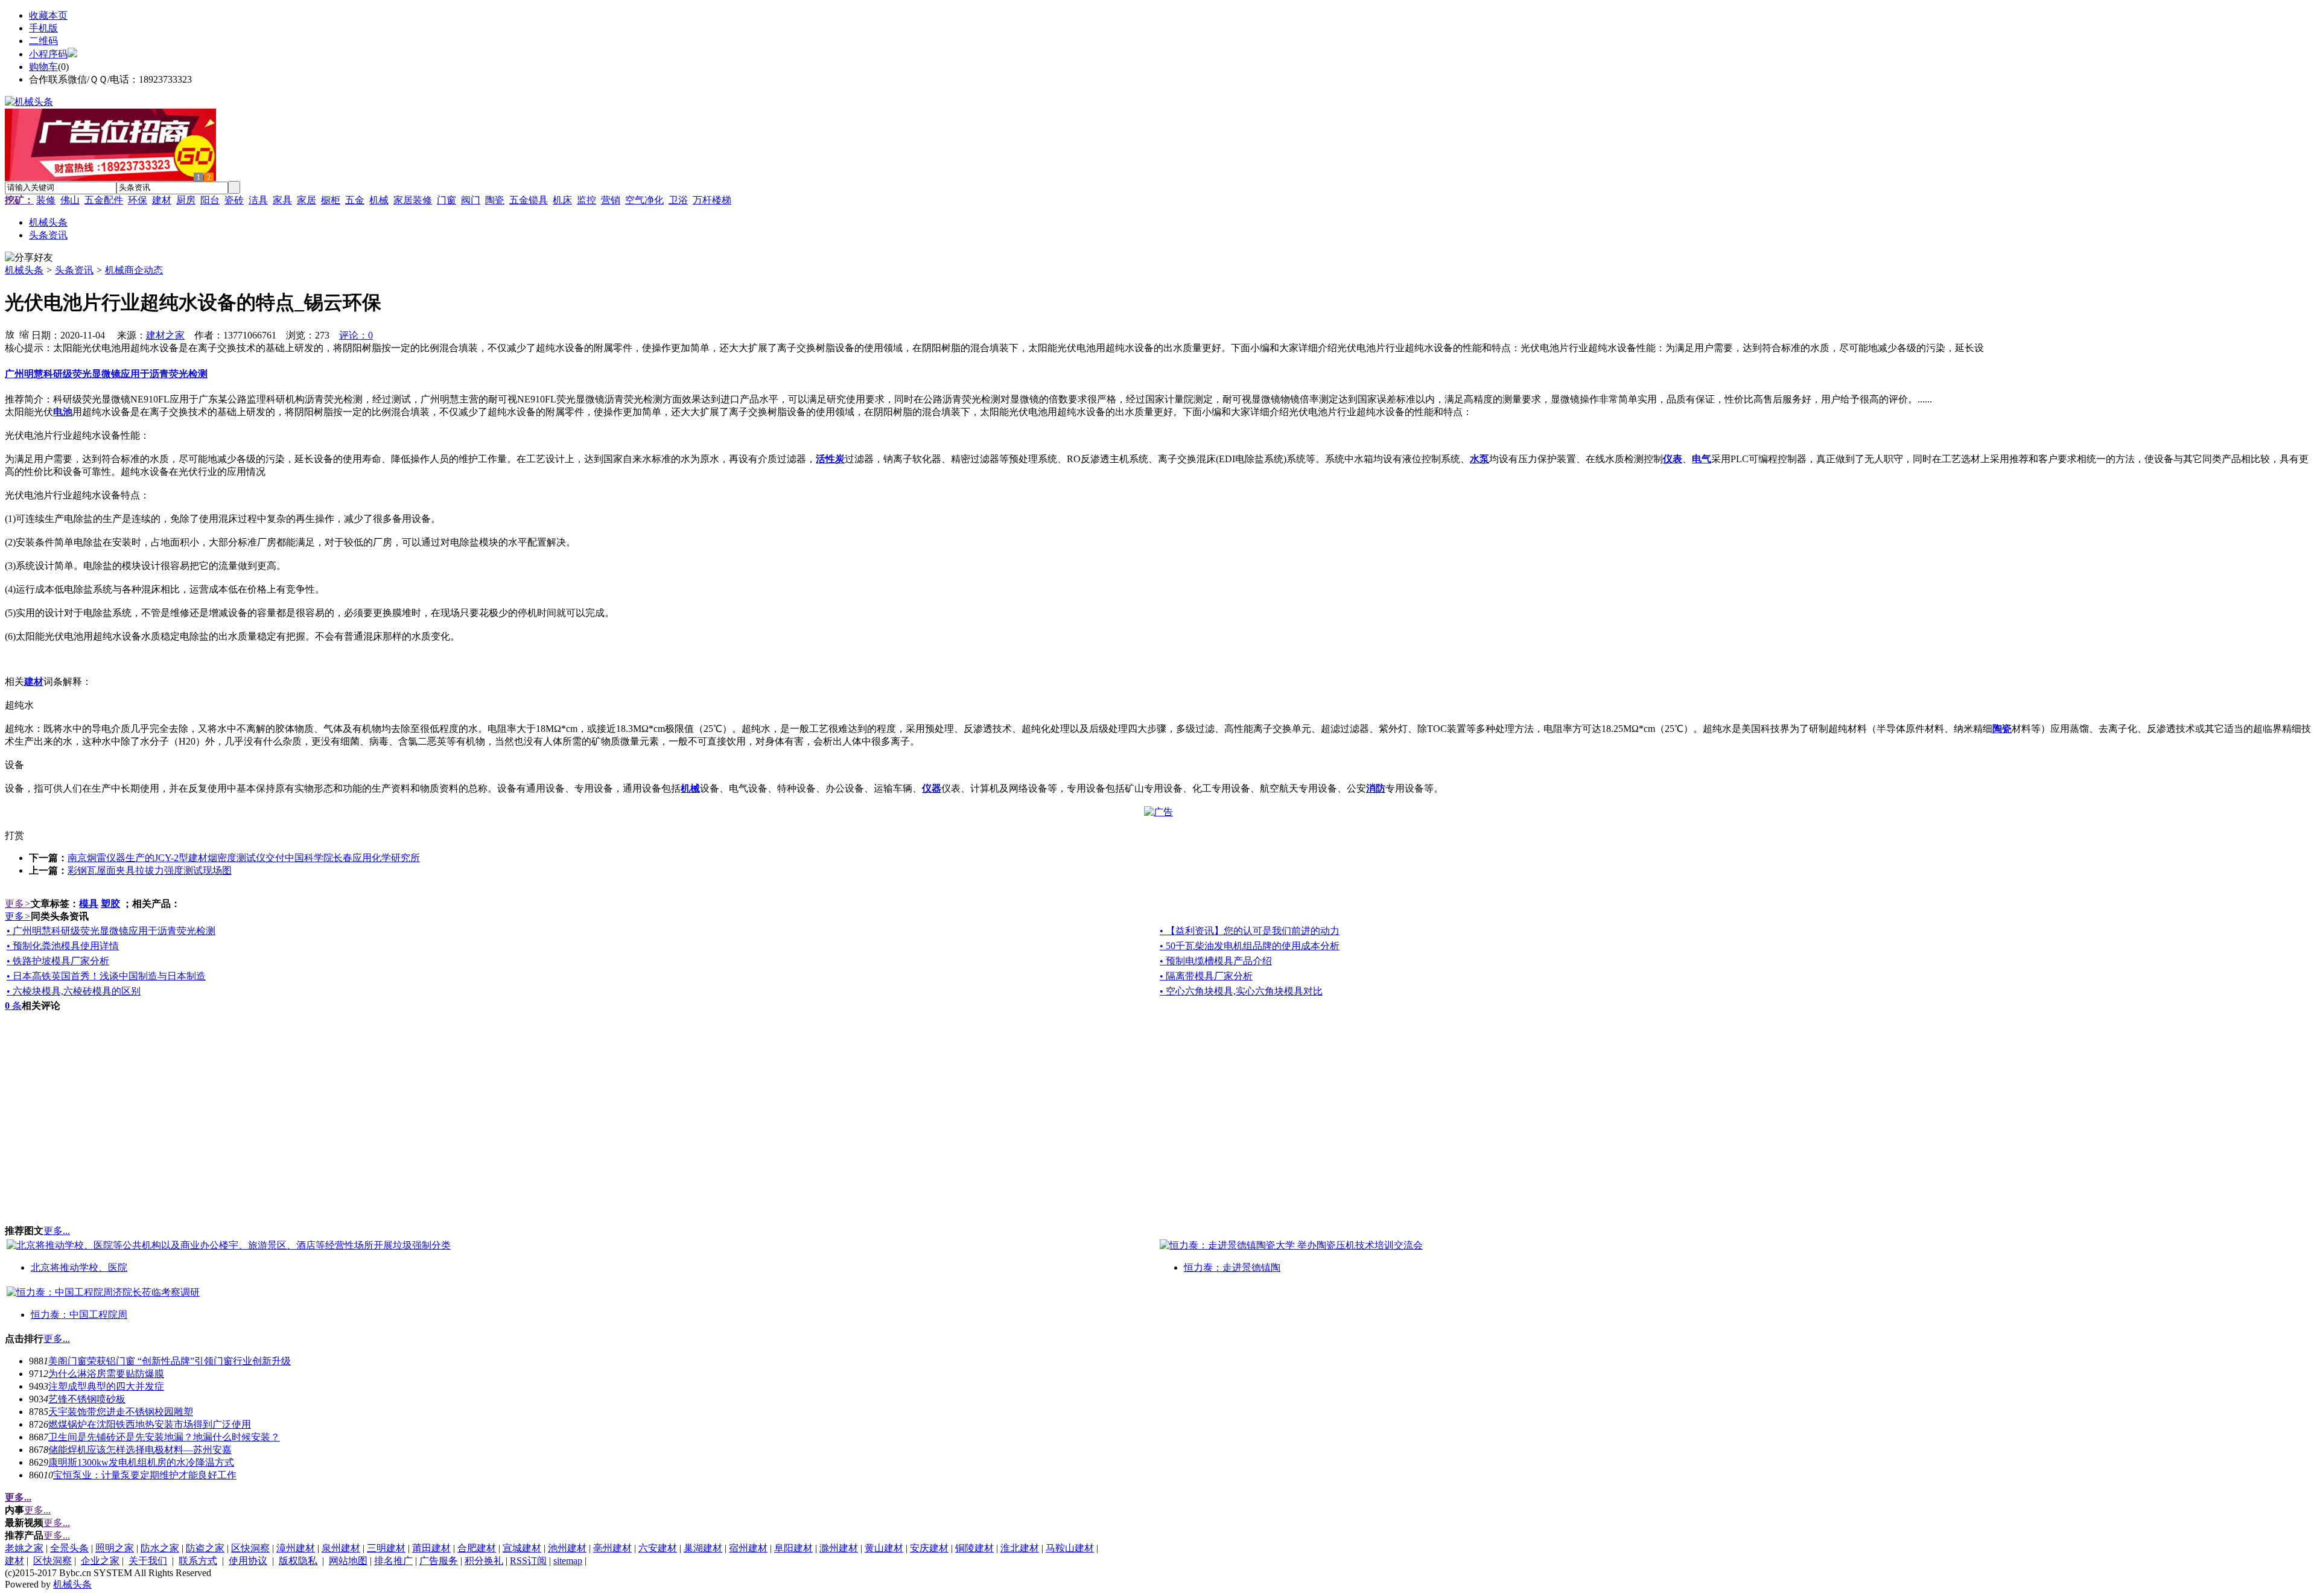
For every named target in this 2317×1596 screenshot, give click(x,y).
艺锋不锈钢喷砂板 (87, 1399)
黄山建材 (884, 1548)
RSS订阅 (528, 1561)
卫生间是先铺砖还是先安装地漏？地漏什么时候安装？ (164, 1437)
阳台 (210, 200)
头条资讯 (74, 270)
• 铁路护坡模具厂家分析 (58, 961)
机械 (379, 200)
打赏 (14, 835)
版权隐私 (298, 1561)
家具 (282, 200)
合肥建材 (477, 1548)
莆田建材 (431, 1548)
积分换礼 (484, 1561)
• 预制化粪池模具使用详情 (63, 946)
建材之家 (165, 335)
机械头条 (24, 270)
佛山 (70, 200)
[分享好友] (29, 258)
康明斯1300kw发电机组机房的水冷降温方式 (141, 1462)
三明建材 (386, 1548)
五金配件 (104, 200)
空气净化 (644, 200)
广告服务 (439, 1561)
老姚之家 (24, 1548)
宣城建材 (522, 1548)
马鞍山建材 (1070, 1548)
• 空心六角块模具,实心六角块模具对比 (1241, 991)
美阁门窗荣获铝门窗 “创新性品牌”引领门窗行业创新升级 (170, 1361)
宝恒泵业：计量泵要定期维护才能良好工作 (145, 1475)
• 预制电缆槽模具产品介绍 (1216, 961)
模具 (89, 904)
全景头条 (69, 1548)
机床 (562, 200)
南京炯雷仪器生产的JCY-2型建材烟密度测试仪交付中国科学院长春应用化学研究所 (244, 858)
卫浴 (678, 200)
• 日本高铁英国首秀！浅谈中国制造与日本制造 (106, 976)
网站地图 (348, 1561)
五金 (355, 200)
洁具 (258, 200)
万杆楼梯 (712, 200)
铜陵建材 (974, 1548)
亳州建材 (612, 1548)
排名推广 (393, 1561)
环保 (138, 200)
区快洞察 (250, 1548)
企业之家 (100, 1561)
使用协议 (248, 1561)
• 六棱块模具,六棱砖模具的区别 (74, 991)
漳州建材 (296, 1548)
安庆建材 (929, 1548)
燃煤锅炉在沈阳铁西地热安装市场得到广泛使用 (150, 1424)
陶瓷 (495, 200)
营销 (611, 200)
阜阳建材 (793, 1548)
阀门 (471, 200)
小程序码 (48, 54)
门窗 (447, 200)
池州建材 (567, 1548)
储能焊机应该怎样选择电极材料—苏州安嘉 (140, 1450)
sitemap (568, 1561)
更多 (18, 904)
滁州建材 (839, 1548)
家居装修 (413, 200)
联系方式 (198, 1561)
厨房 (186, 200)
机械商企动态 (134, 270)
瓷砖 (234, 200)
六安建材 (658, 1548)
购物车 (43, 67)
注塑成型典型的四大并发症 (106, 1386)
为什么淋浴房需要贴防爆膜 (106, 1374)
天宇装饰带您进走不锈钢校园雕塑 (121, 1412)
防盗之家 (205, 1548)
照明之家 (115, 1548)
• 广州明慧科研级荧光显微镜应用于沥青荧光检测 (111, 931)
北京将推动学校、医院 (79, 1267)
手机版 (43, 28)
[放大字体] (10, 334)
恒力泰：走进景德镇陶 (1232, 1267)
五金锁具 (529, 200)
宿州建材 (748, 1548)
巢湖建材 (703, 1548)
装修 (46, 200)
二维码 (43, 41)
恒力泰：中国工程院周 (79, 1315)
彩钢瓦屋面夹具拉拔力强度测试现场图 (150, 870)
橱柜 (331, 200)
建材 (162, 200)
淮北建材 (1020, 1548)
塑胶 (110, 904)
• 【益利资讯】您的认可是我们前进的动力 (1250, 931)
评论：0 (356, 335)
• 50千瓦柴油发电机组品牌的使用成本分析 (1250, 946)
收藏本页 (48, 15)
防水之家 (160, 1548)
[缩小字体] (24, 334)
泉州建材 (341, 1548)
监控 (586, 200)
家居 (307, 200)
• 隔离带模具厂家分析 (1206, 976)
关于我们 (148, 1561)
